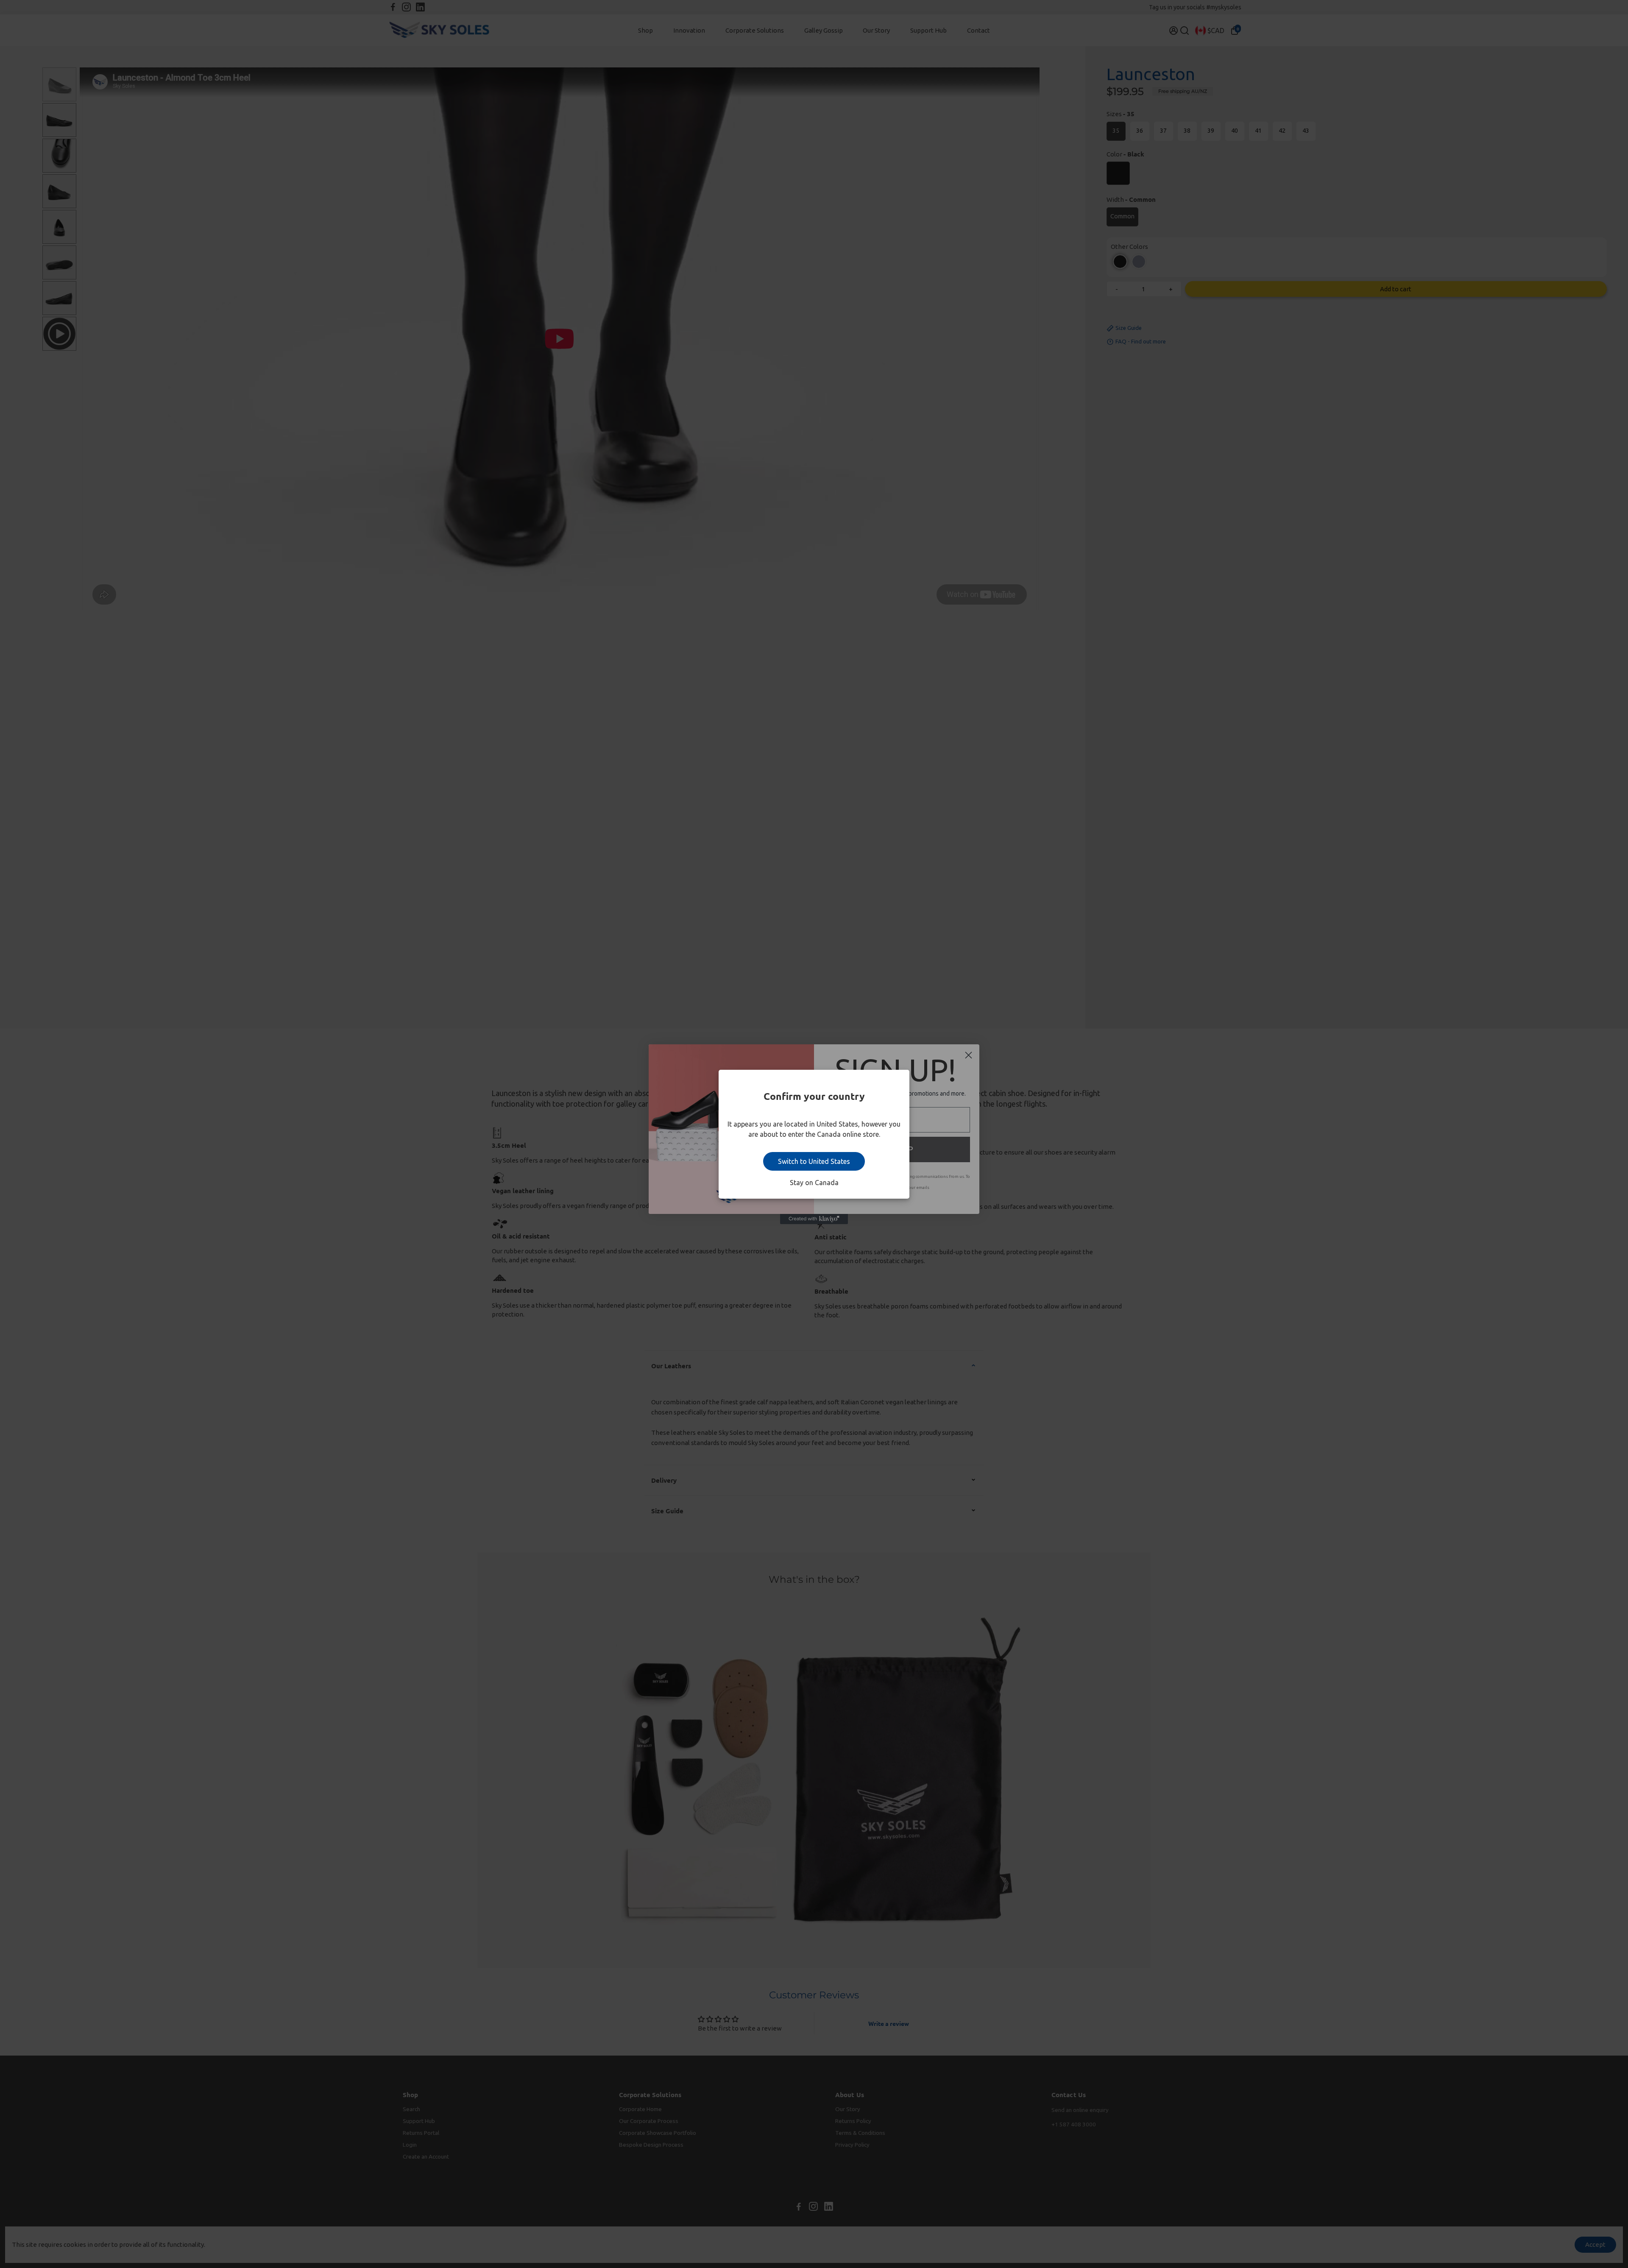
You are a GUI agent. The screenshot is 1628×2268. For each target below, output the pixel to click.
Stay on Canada (814, 1183)
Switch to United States (814, 1161)
